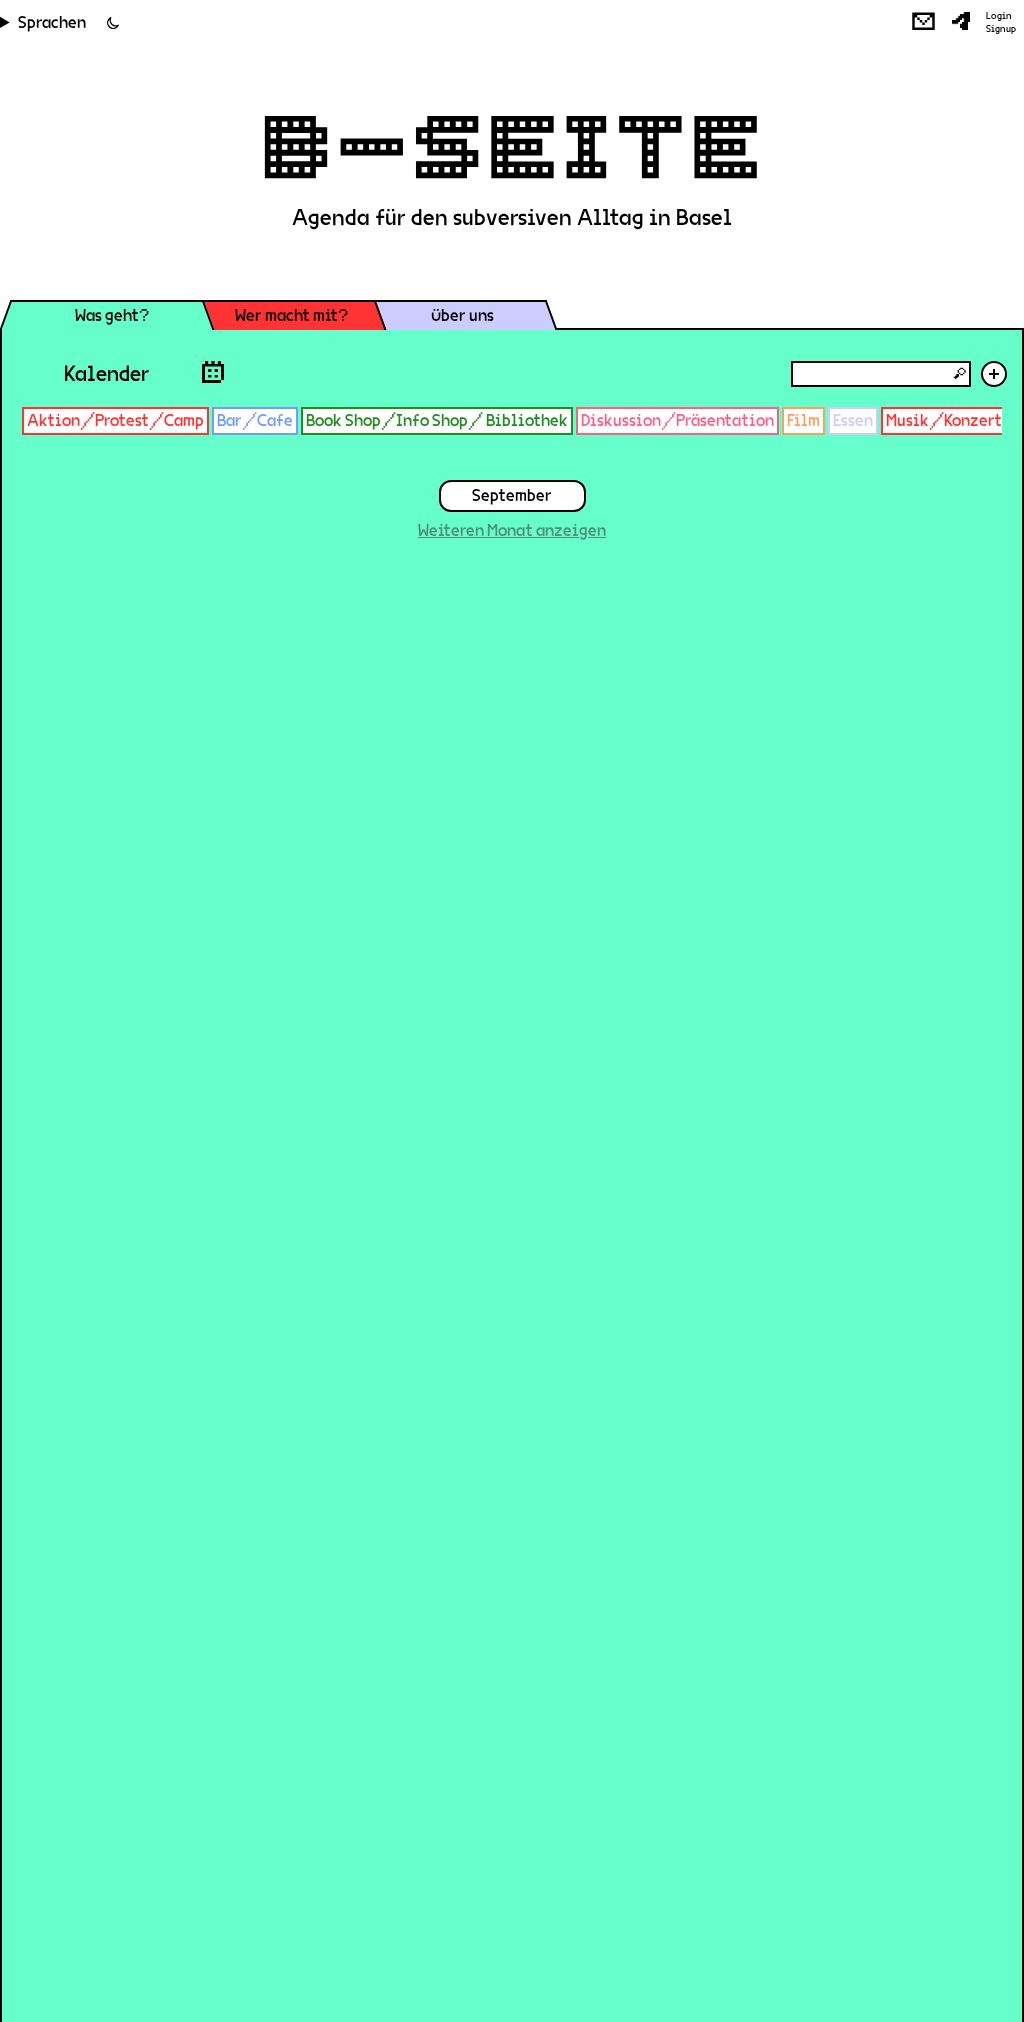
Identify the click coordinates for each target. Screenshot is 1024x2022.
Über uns (462, 315)
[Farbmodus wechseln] (113, 23)
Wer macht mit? (291, 315)
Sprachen (52, 22)
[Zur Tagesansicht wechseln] (213, 371)
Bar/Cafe (255, 420)
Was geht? (112, 315)
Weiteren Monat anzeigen (512, 530)
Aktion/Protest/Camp (115, 420)
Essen (853, 420)
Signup (1001, 29)
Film (803, 420)
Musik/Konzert (944, 420)
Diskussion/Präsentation (677, 420)
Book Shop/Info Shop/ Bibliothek (437, 420)
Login (999, 16)
